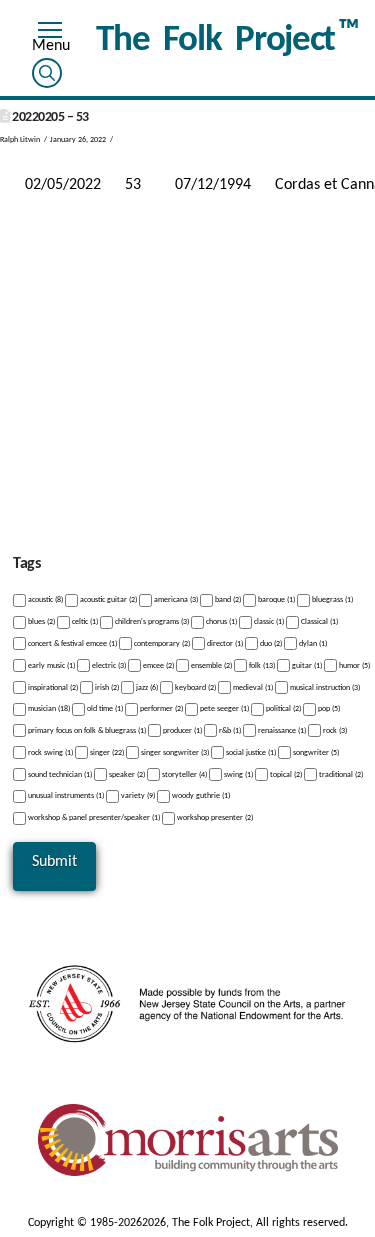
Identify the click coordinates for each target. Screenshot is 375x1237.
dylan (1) (312, 644)
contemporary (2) (161, 644)
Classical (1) (318, 622)
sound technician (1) (59, 774)
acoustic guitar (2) (107, 600)
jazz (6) (146, 687)
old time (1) (104, 709)
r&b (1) (229, 731)
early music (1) (50, 666)
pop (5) (328, 709)
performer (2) (160, 709)
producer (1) (181, 731)
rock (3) (334, 731)
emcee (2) (157, 666)
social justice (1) (250, 753)
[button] (50, 33)
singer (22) (106, 753)
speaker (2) (126, 774)
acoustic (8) (44, 600)
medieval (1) (252, 687)
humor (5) (353, 666)
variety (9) (137, 796)
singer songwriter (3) (174, 753)
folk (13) (261, 666)
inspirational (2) (52, 687)
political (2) (282, 709)
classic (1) (268, 622)
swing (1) (237, 774)
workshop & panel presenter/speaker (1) (93, 818)
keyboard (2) (194, 687)
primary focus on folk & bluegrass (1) (86, 731)
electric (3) (108, 666)
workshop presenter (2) (214, 818)
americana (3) (175, 600)
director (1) (224, 644)
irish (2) (106, 687)
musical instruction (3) (324, 687)
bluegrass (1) (331, 600)
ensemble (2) (210, 666)
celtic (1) (84, 622)
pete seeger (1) (223, 709)
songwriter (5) (315, 753)
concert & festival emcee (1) (71, 644)
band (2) (227, 600)
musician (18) (48, 709)
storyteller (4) (183, 774)
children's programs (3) (151, 622)
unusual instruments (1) (65, 796)
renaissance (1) (281, 731)
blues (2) (40, 622)
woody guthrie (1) (200, 796)
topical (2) (285, 774)
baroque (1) (275, 600)
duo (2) (270, 644)
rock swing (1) (49, 753)
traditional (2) (340, 774)
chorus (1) (220, 622)
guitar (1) (306, 666)
